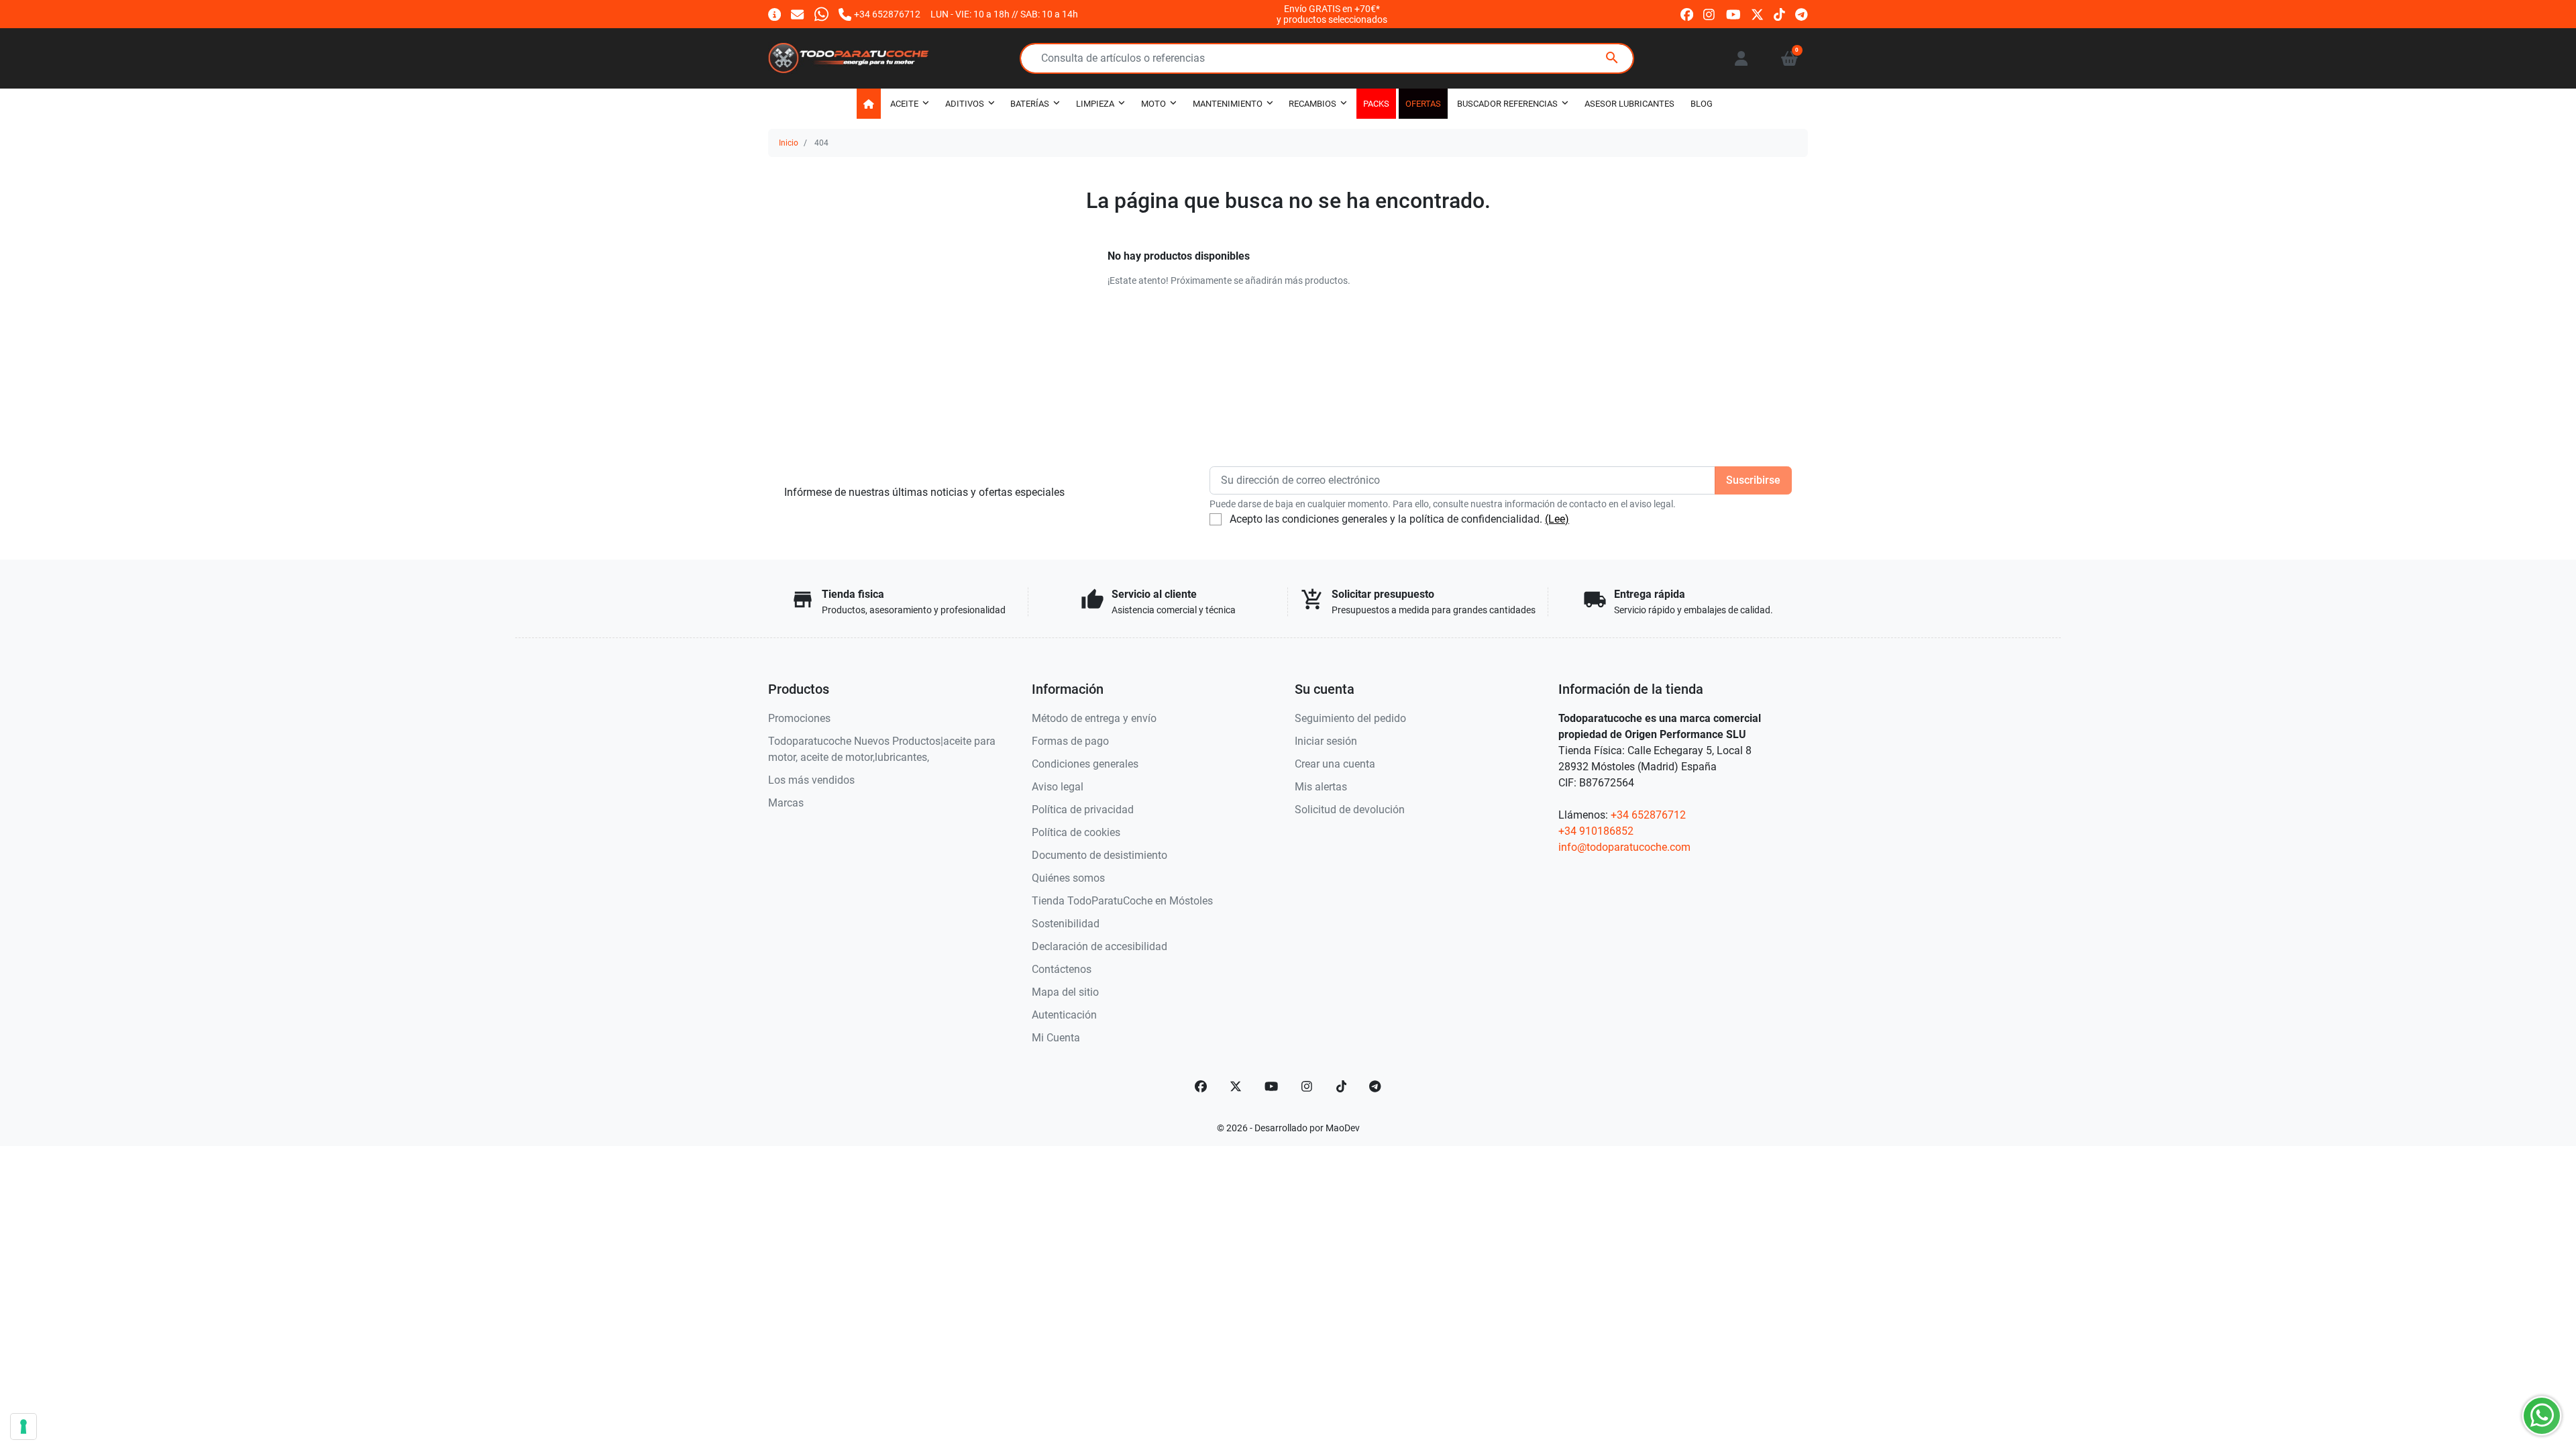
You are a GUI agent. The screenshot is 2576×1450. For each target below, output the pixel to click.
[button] (1789, 58)
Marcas (786, 803)
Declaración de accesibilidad (1099, 946)
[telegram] (1802, 14)
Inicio (789, 143)
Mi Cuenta (1056, 1038)
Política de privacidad (1083, 810)
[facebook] (1687, 14)
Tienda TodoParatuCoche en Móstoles (1122, 901)
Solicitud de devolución (1350, 810)
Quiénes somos (1068, 878)
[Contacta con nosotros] (797, 14)
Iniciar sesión (1326, 741)
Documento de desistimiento (1099, 855)
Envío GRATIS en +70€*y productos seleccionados (1332, 14)
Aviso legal (1058, 787)
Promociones (799, 718)
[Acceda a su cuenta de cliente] (1741, 58)
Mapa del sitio (1065, 992)
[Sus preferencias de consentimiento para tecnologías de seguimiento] (23, 1427)
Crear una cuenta (1335, 764)
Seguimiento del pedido (1350, 718)
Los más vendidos (811, 780)
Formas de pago (1070, 741)
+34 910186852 (1596, 831)
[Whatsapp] (821, 14)
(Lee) (1557, 519)
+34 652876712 (1648, 815)
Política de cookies (1076, 832)
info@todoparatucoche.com (1624, 847)
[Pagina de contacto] (774, 14)
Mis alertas (1321, 787)
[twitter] (1757, 14)
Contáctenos (1062, 969)
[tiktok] (1779, 14)
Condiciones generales (1085, 764)
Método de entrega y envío (1094, 718)
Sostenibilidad (1066, 924)
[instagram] (1710, 14)
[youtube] (1733, 14)
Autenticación (1064, 1015)
